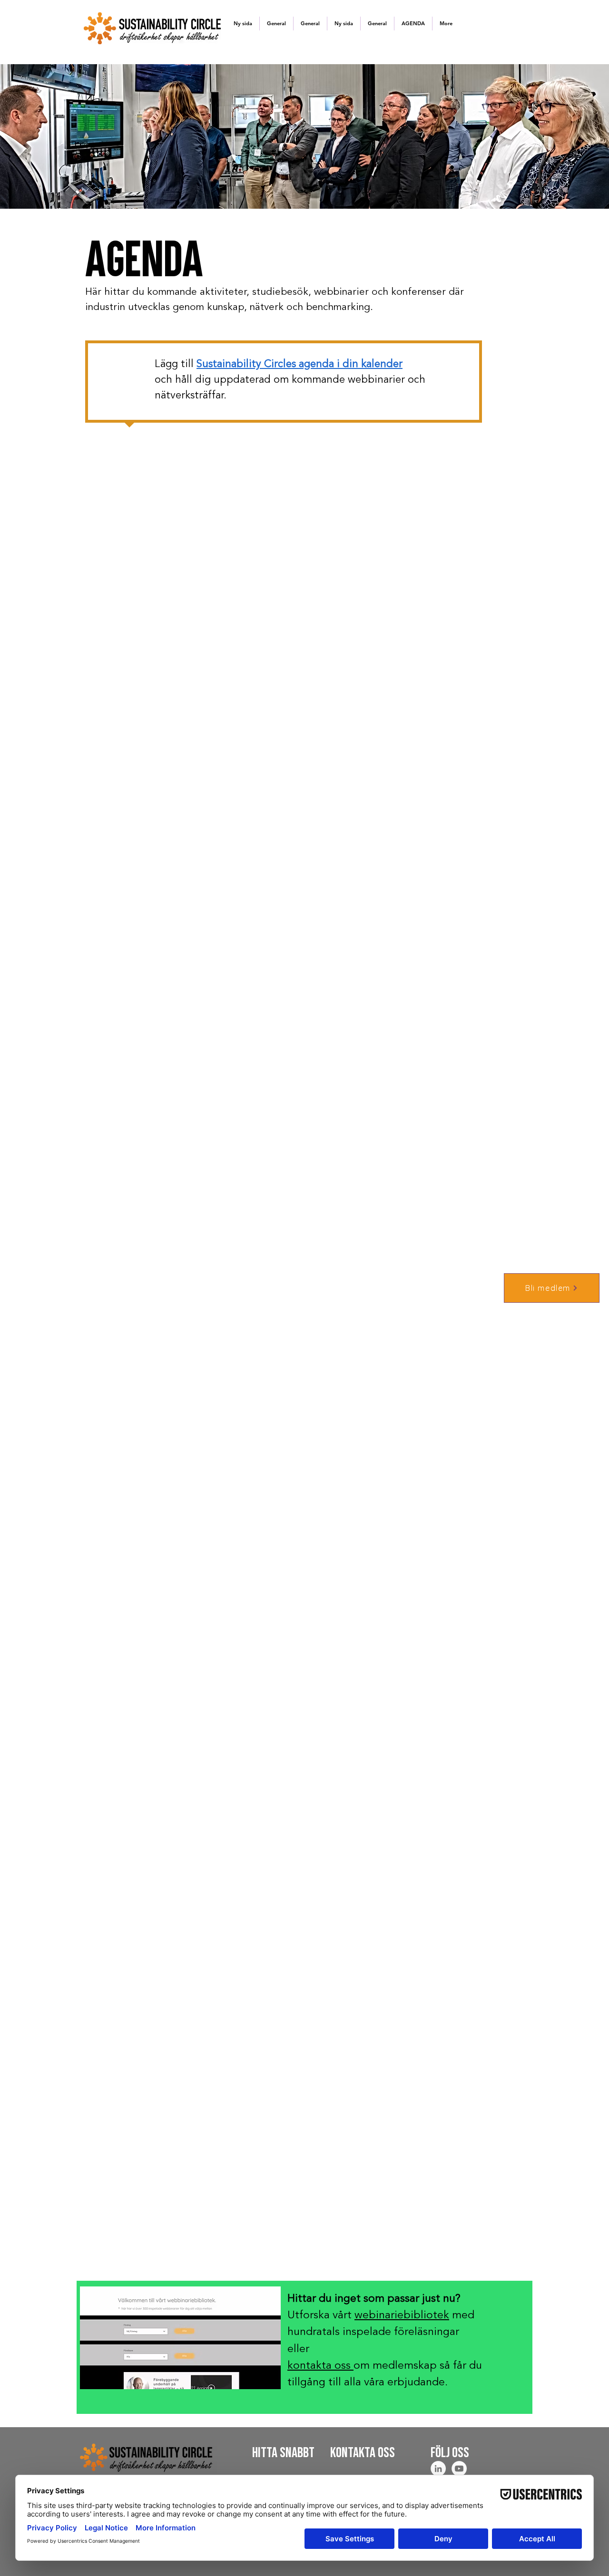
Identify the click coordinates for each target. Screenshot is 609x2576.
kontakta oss (320, 2366)
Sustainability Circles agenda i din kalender (300, 364)
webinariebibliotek (402, 2316)
